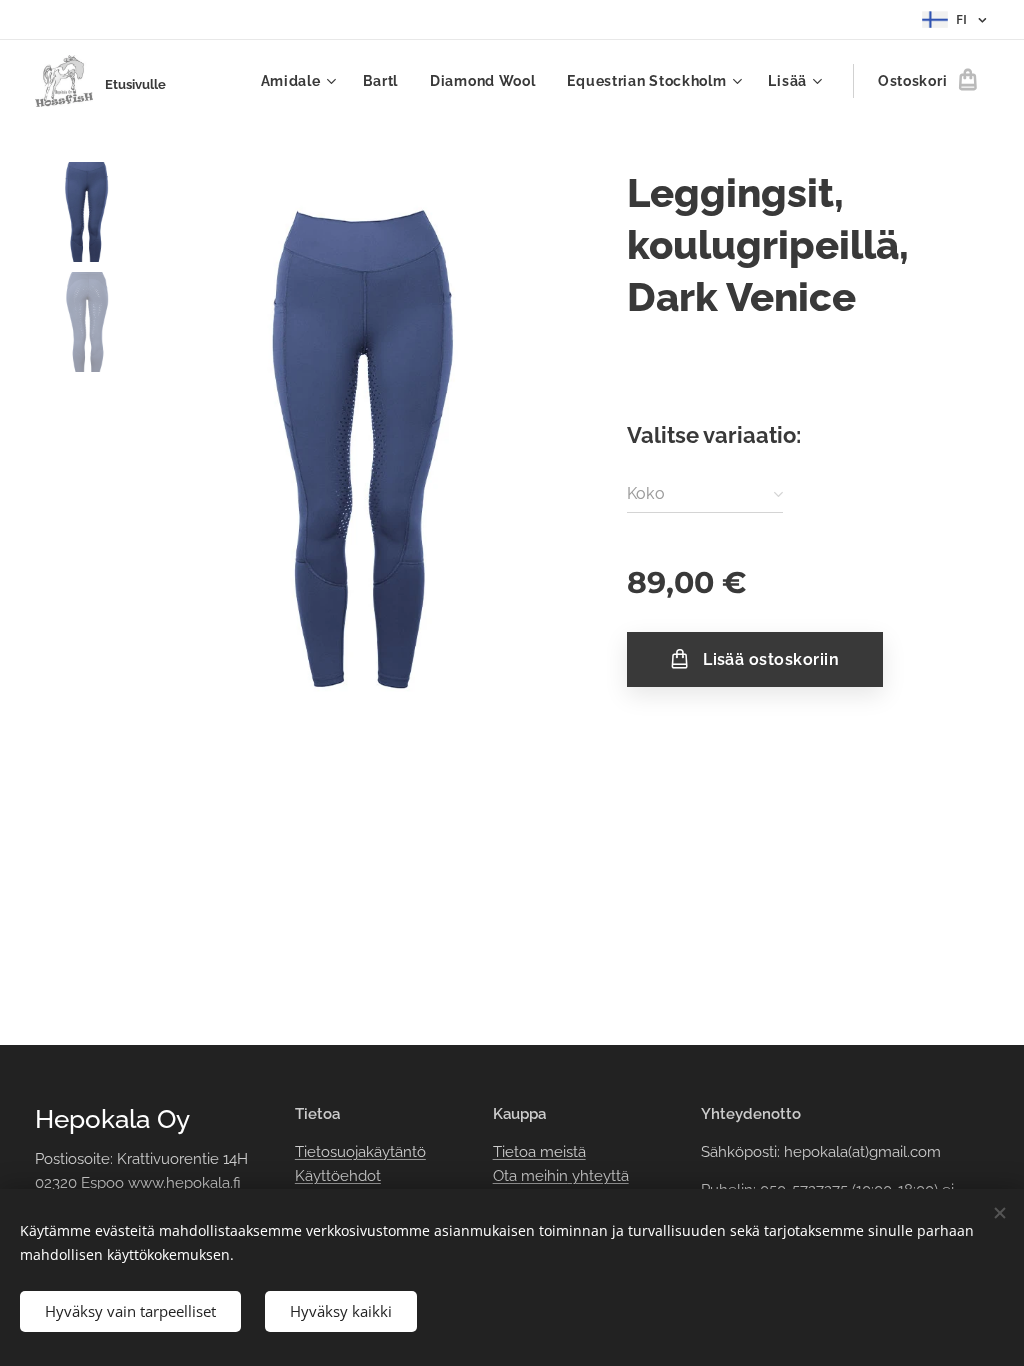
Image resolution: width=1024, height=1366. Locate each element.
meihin (544, 1176)
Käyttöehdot (338, 1176)
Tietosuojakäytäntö (360, 1152)
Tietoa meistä (539, 1152)
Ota (507, 1176)
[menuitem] (301, 81)
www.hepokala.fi (184, 1183)
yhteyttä (598, 1176)
